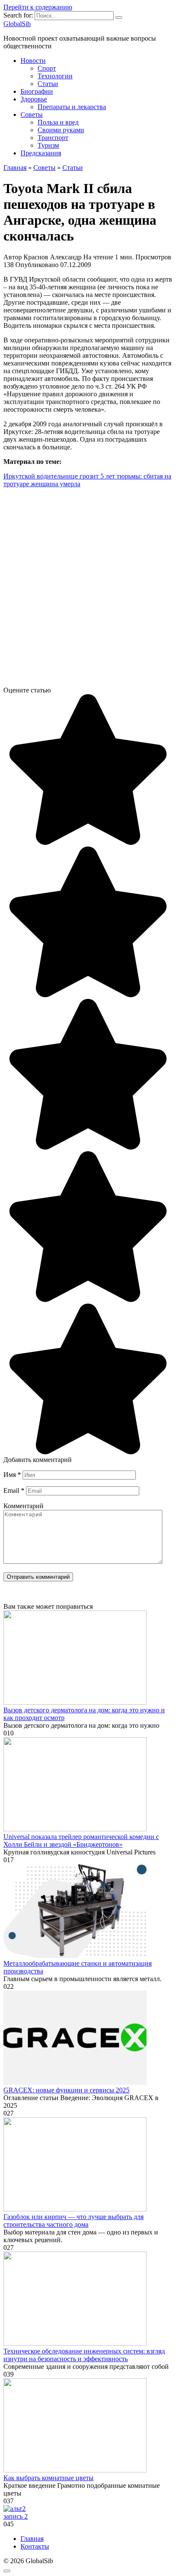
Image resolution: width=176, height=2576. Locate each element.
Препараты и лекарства (72, 107)
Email (14, 1490)
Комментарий (23, 1506)
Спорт (47, 68)
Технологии (55, 76)
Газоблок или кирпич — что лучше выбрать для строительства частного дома (73, 2221)
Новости (33, 61)
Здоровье (34, 99)
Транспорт (53, 138)
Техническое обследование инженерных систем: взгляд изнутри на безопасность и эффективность (84, 2355)
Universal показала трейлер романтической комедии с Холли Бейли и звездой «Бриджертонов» (81, 1841)
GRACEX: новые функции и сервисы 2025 (66, 2090)
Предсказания (41, 153)
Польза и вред (58, 122)
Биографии (37, 91)
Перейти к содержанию (38, 7)
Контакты (35, 2546)
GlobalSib (17, 24)
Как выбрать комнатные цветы (48, 2478)
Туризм (48, 145)
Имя (12, 1475)
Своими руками (61, 130)
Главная (32, 2539)
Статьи (48, 84)
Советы (32, 114)
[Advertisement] (88, 591)
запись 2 (16, 2516)
